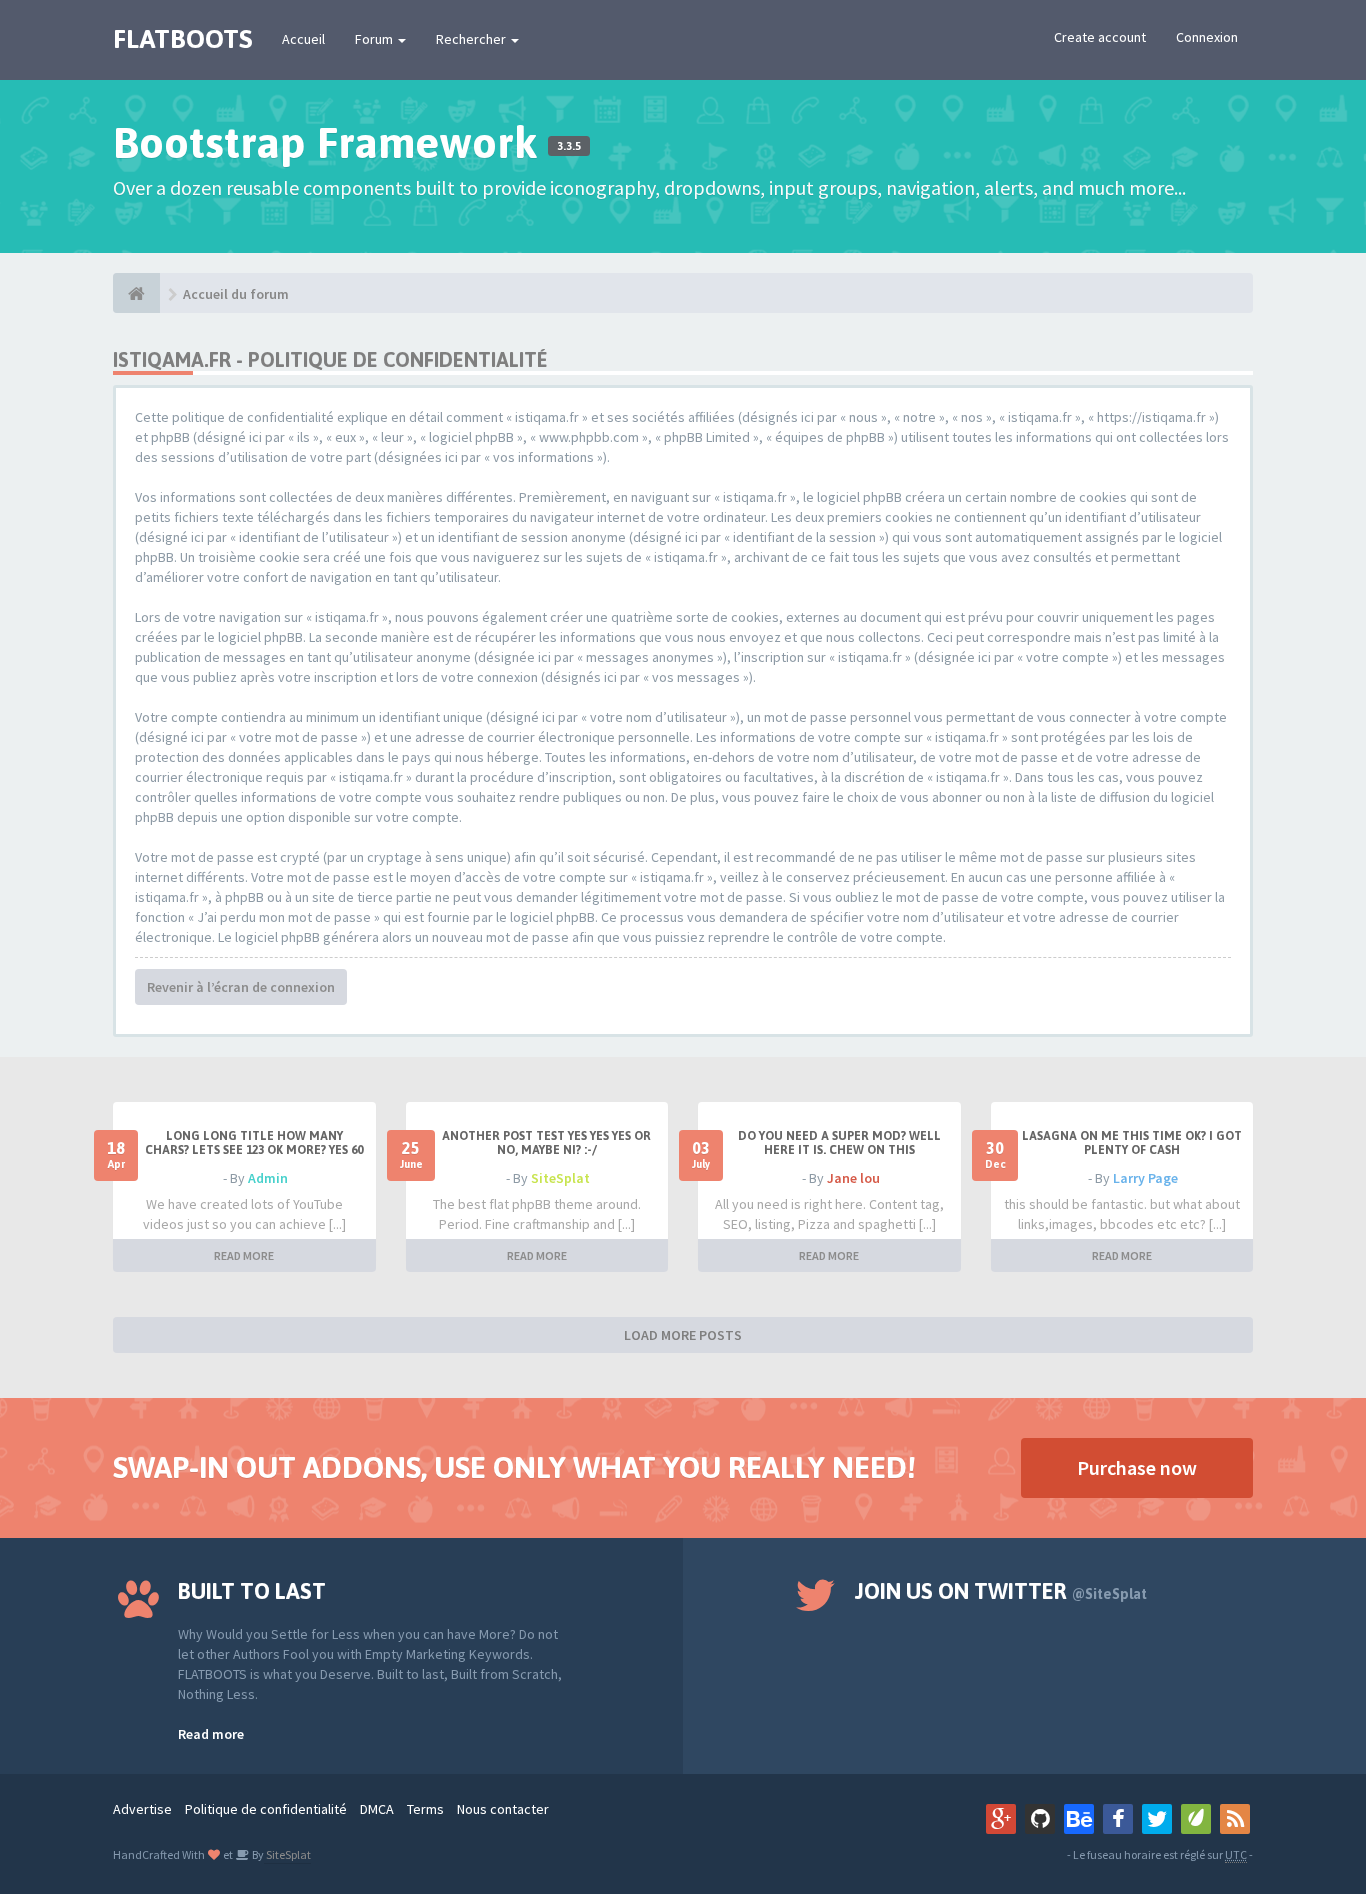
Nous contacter (503, 1809)
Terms (425, 1809)
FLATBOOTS (182, 39)
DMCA (377, 1809)
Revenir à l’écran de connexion (241, 987)
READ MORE (244, 1255)
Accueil (303, 39)
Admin (268, 1178)
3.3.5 (569, 146)
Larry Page (1145, 1178)
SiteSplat (560, 1178)
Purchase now (1137, 1467)
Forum (375, 39)
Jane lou (853, 1178)
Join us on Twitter (1001, 1591)
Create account (1100, 37)
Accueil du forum (236, 294)
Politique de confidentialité (266, 1809)
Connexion (1207, 37)
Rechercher (472, 39)
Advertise (142, 1809)
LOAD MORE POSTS (683, 1335)
